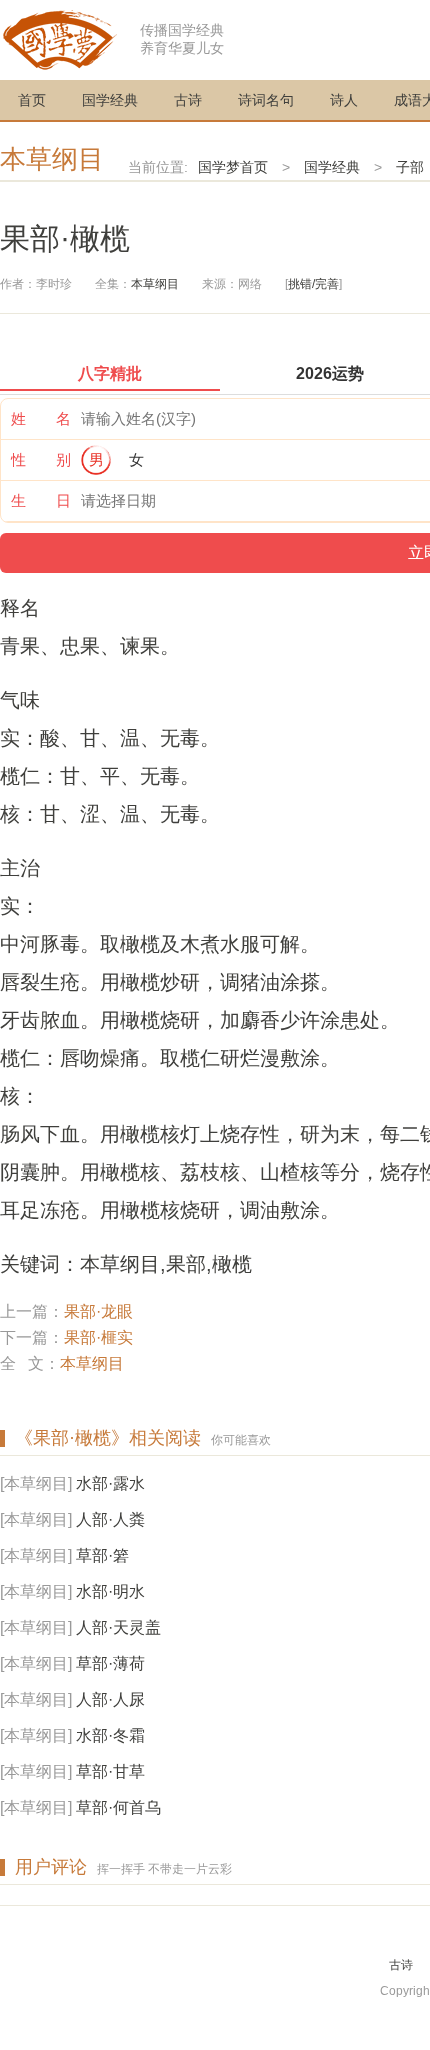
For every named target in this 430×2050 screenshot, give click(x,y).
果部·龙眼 (98, 1311)
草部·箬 (102, 1555)
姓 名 (41, 418)
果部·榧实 (98, 1337)
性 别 (41, 459)
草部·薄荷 (110, 1663)
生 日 (41, 500)
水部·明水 (110, 1591)
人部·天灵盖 (118, 1627)
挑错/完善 (313, 284)
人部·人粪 (110, 1519)
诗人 (344, 100)
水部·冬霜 (110, 1735)
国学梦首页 (233, 167)
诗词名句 (266, 100)
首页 (32, 100)
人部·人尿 (110, 1699)
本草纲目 (52, 159)
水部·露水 (110, 1483)
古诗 (188, 100)
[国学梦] (60, 38)
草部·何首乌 (118, 1807)
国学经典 (110, 100)
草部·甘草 (110, 1771)
